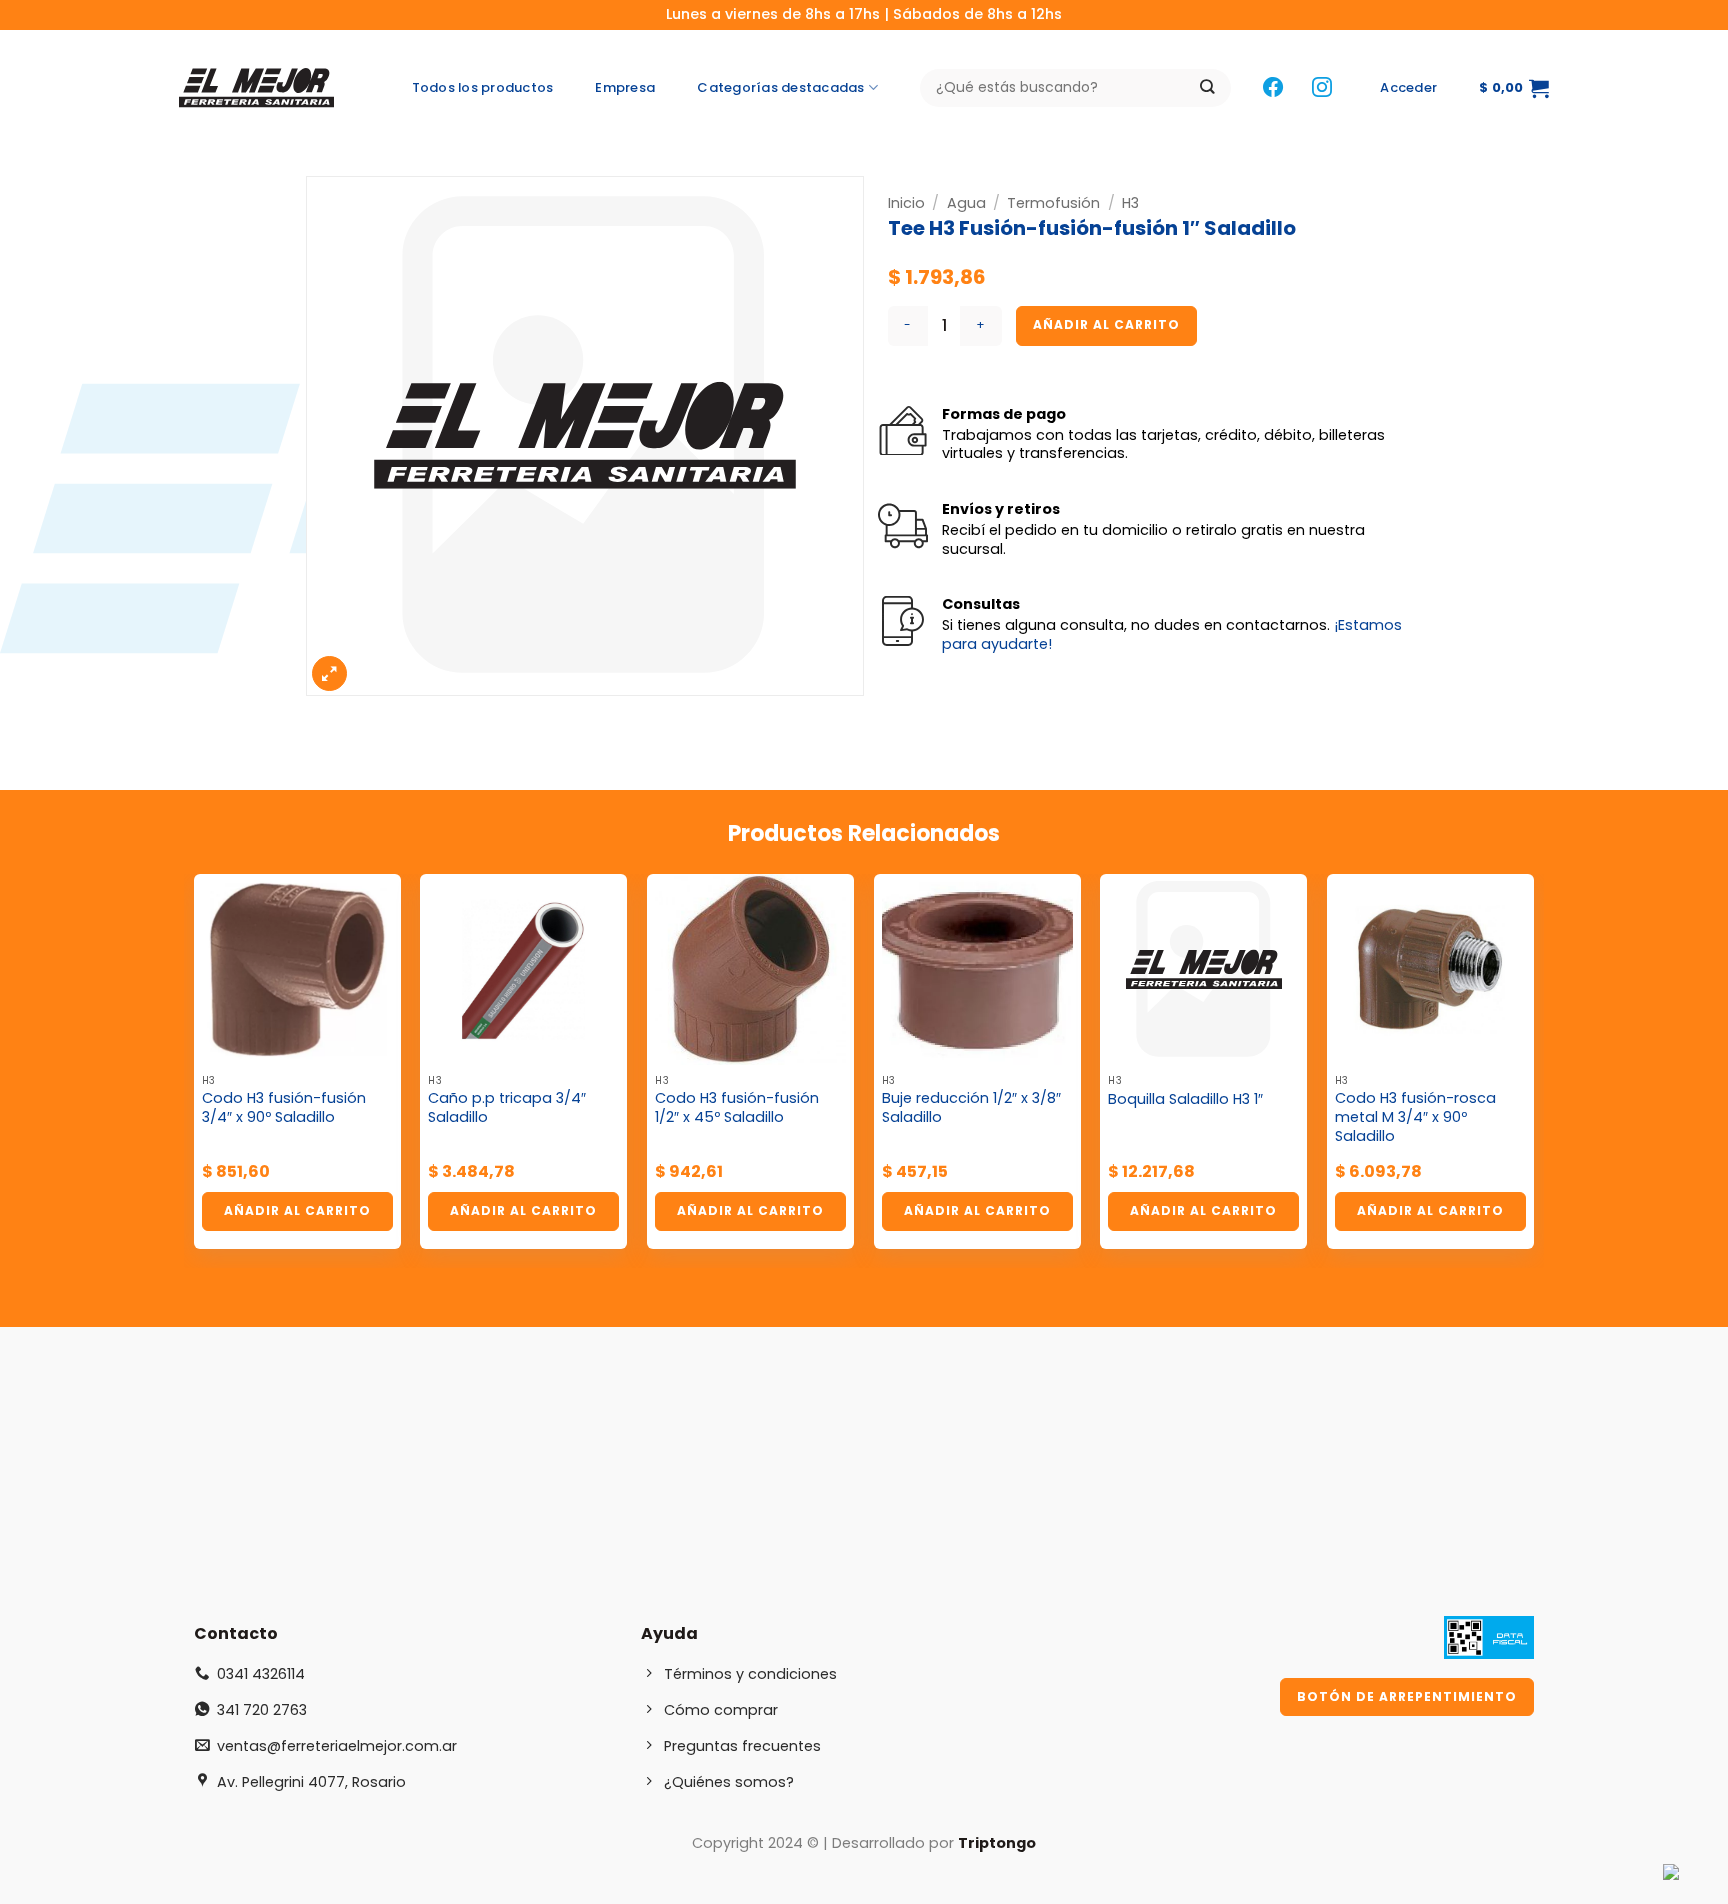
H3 (1130, 203)
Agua (966, 203)
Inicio (906, 203)
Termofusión (1053, 203)
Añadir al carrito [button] (297, 1210)
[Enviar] (1207, 88)
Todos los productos (483, 87)
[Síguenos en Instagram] (1322, 88)
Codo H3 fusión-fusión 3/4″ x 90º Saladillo (284, 1107)
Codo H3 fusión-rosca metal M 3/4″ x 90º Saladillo (1415, 1117)
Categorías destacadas (780, 87)
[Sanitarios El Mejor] (262, 88)
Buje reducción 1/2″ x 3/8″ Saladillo (971, 1107)
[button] (1408, 88)
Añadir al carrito (1106, 324)
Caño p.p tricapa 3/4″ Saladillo (507, 1107)
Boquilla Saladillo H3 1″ (1185, 1099)
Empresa (625, 87)
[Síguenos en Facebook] (1273, 88)
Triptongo (997, 1843)
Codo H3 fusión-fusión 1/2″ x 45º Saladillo (737, 1107)
